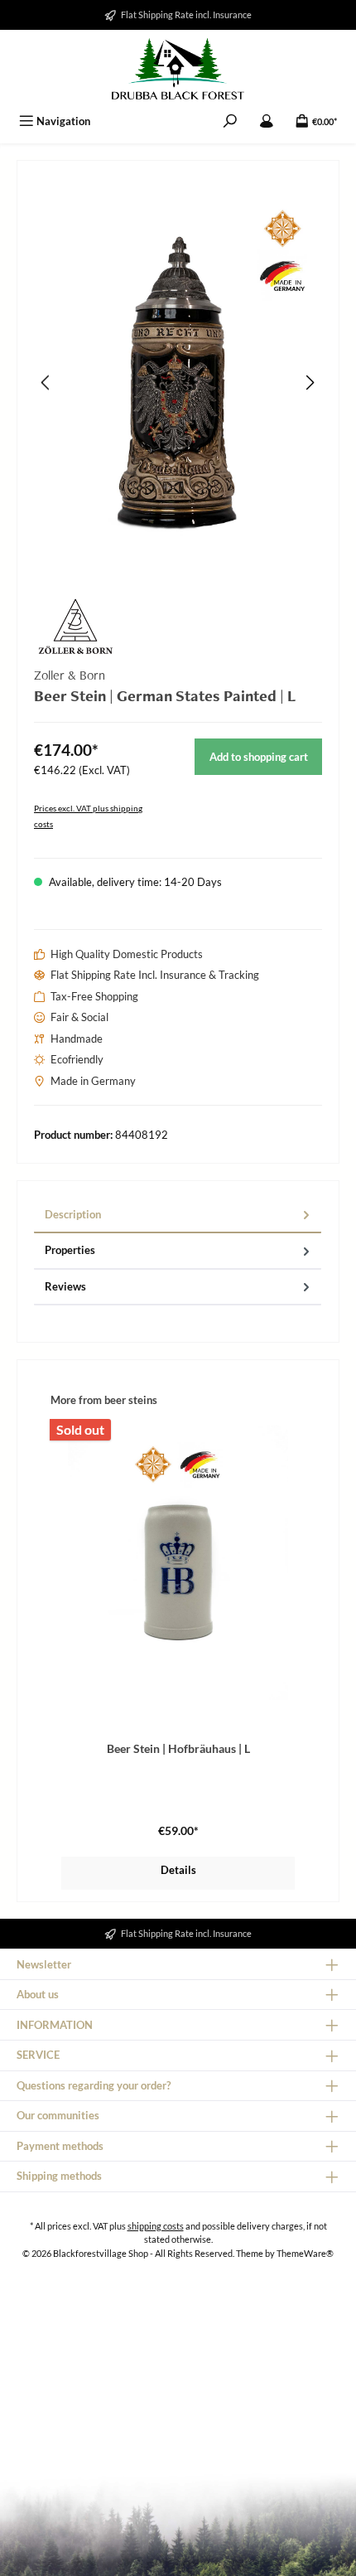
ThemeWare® (305, 2253)
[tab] (178, 1215)
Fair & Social (79, 1017)
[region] (178, 383)
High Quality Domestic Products (127, 954)
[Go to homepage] (178, 69)
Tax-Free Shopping (94, 996)
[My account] (267, 121)
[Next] (310, 383)
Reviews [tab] (65, 1286)
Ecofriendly (77, 1059)
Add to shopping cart (259, 757)
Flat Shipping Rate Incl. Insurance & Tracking (155, 975)
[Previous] (46, 383)
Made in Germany (93, 1081)
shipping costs (156, 2226)
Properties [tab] (70, 1250)
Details (178, 1870)
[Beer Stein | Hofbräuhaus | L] (178, 1562)
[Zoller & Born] (178, 627)
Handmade (77, 1039)
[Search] (230, 121)
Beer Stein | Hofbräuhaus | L (178, 1748)
